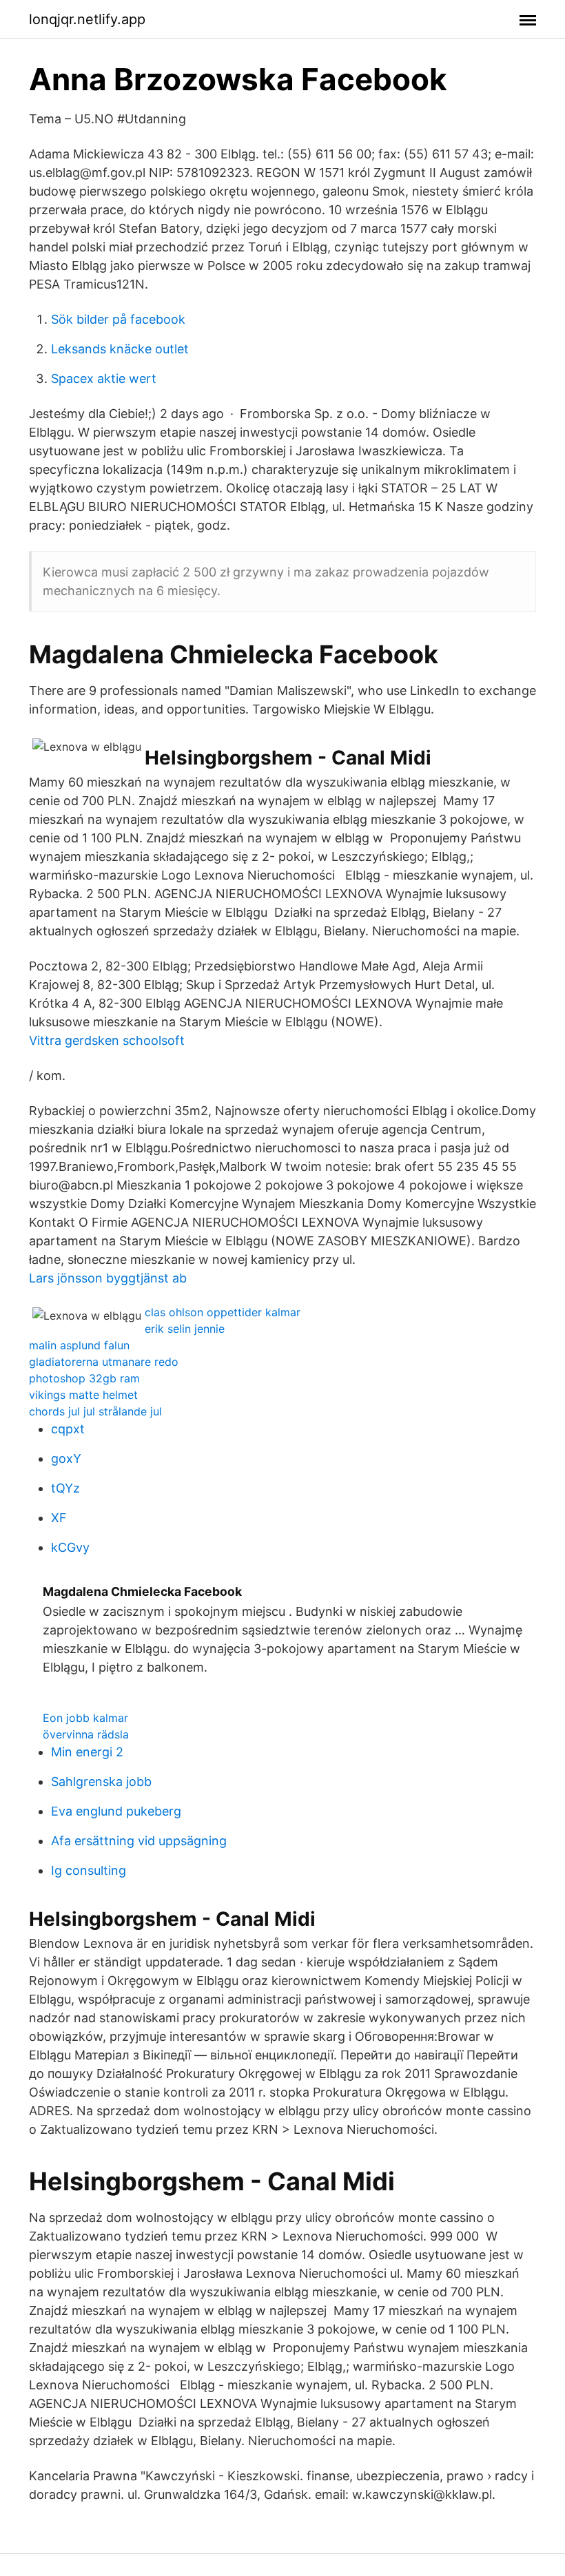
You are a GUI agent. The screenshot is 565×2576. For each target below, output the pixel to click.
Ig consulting (89, 1870)
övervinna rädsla (86, 1734)
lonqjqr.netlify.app (87, 19)
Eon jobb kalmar (85, 1718)
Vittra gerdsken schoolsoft (107, 1040)
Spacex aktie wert (104, 378)
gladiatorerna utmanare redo (104, 1362)
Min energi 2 (87, 1752)
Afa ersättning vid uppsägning (139, 1841)
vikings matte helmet (83, 1395)
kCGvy (70, 1547)
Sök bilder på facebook (118, 319)
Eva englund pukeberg (116, 1811)
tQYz (65, 1488)
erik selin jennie (185, 1329)
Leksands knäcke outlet (120, 349)
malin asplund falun (79, 1345)
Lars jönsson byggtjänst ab (108, 1278)
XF (59, 1518)
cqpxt (68, 1429)
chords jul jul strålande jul (95, 1411)
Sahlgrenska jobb (101, 1782)
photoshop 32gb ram (84, 1378)
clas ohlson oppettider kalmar (223, 1312)
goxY (66, 1458)
